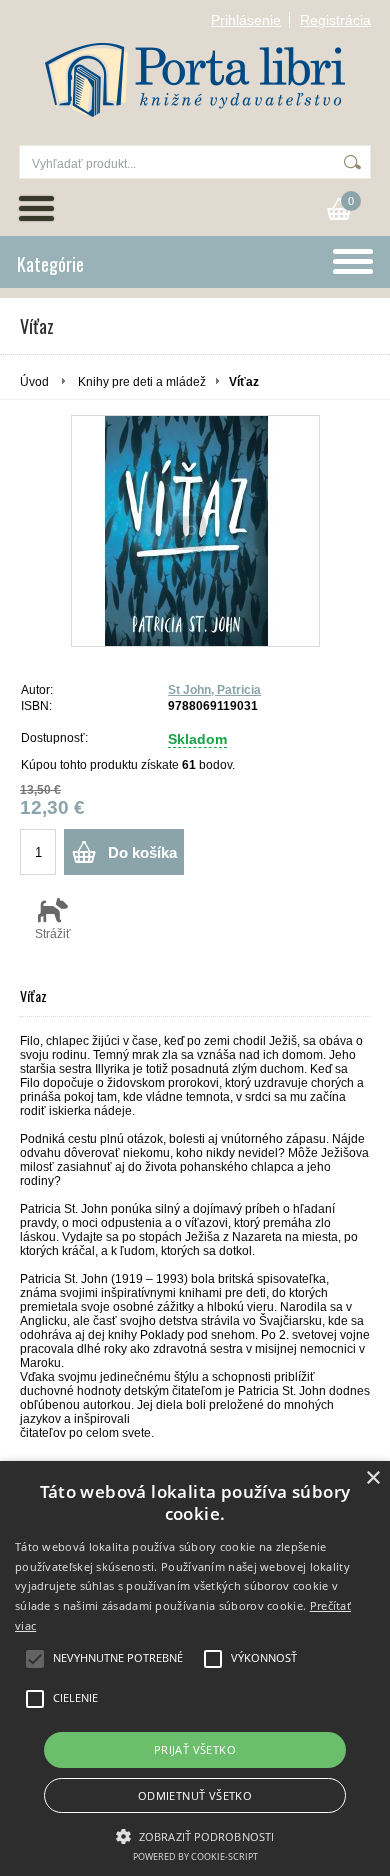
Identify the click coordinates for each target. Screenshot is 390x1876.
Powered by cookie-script (195, 1856)
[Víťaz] (195, 531)
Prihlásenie (246, 20)
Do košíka (142, 852)
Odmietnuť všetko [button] (195, 1795)
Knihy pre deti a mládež (142, 382)
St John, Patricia (214, 690)
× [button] (372, 1478)
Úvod (34, 382)
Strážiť (53, 934)
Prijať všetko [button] (195, 1749)
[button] (195, 1835)
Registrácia (335, 20)
